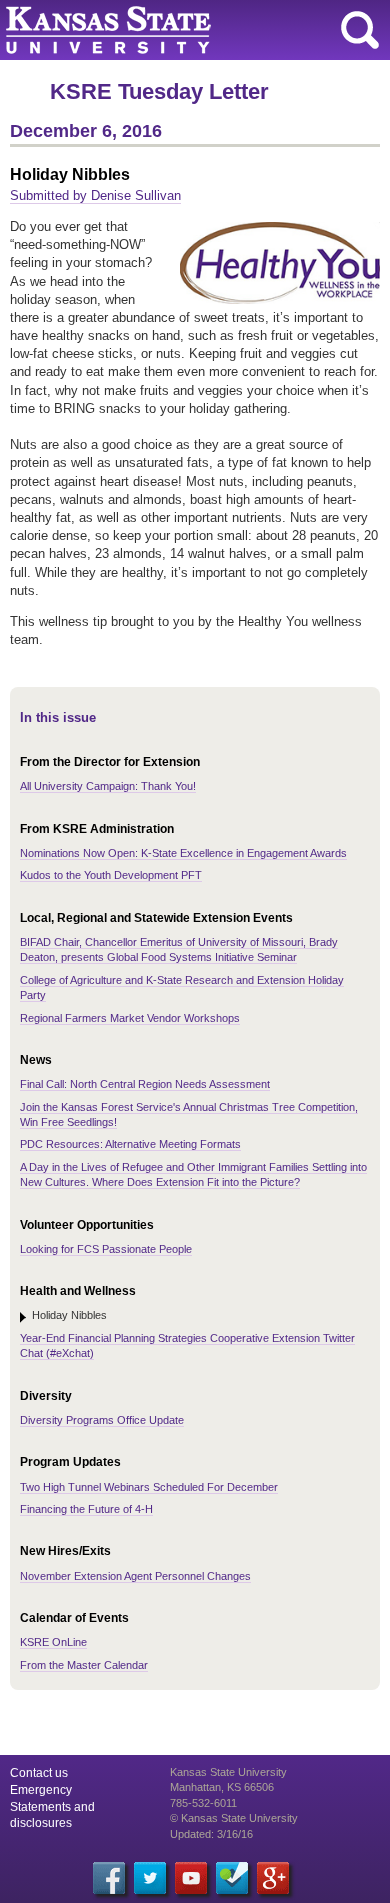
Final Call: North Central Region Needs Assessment (145, 1084)
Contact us (39, 1773)
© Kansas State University (234, 1818)
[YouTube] (191, 1878)
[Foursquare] (232, 1878)
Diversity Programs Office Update (102, 1420)
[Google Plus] (273, 1878)
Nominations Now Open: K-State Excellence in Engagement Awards (183, 853)
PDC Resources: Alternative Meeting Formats (130, 1144)
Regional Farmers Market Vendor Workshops (130, 1018)
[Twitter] (150, 1878)
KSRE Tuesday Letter (159, 91)
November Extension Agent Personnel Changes (135, 1576)
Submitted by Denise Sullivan (95, 195)
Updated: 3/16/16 (211, 1834)
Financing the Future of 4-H (86, 1509)
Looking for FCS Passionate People (106, 1249)
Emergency (41, 1790)
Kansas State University (182, 30)
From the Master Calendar (84, 1665)
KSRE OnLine (53, 1642)
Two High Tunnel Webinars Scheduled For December (149, 1487)
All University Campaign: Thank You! (108, 786)
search (360, 30)
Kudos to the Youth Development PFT (111, 875)
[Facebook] (109, 1878)
